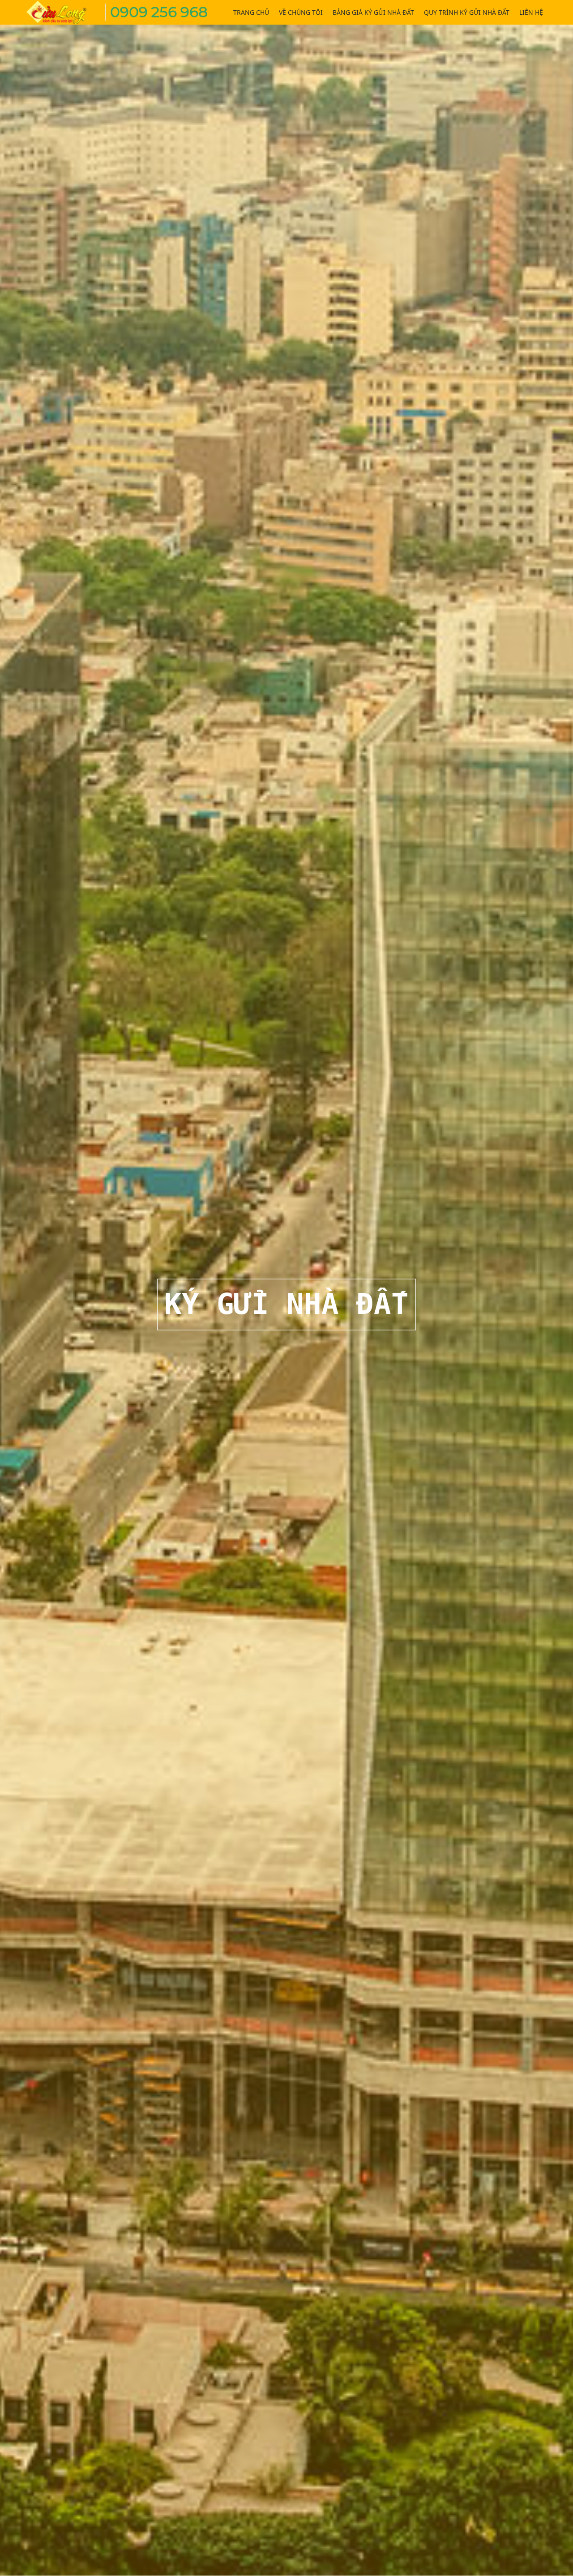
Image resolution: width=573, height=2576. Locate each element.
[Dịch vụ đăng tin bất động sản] (63, 11)
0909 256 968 (159, 12)
